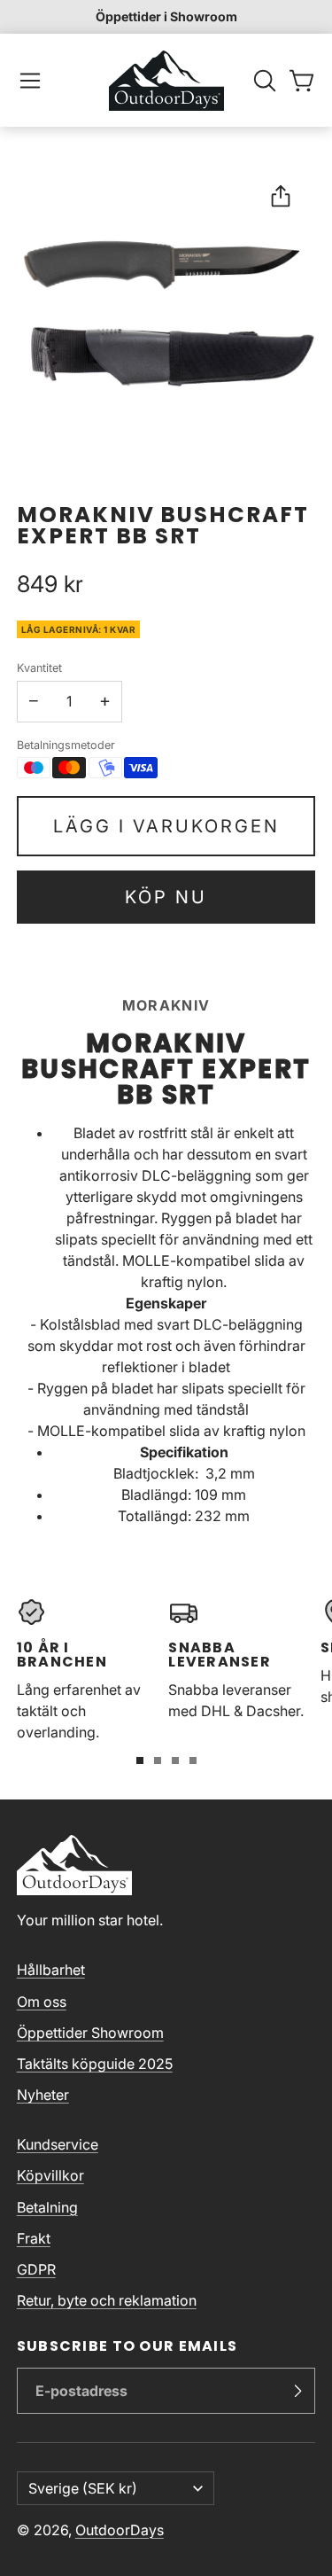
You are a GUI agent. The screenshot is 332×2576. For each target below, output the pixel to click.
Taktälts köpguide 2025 (95, 2064)
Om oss (42, 2002)
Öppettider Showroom (90, 2033)
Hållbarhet (51, 1970)
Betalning (47, 2207)
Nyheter (43, 2095)
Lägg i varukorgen (166, 826)
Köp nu (166, 897)
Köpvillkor (50, 2175)
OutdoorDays (120, 2530)
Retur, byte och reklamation (107, 2300)
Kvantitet (39, 668)
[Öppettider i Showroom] (166, 17)
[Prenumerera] (297, 2391)
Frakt (34, 2238)
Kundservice (58, 2144)
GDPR (36, 2269)
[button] (30, 81)
